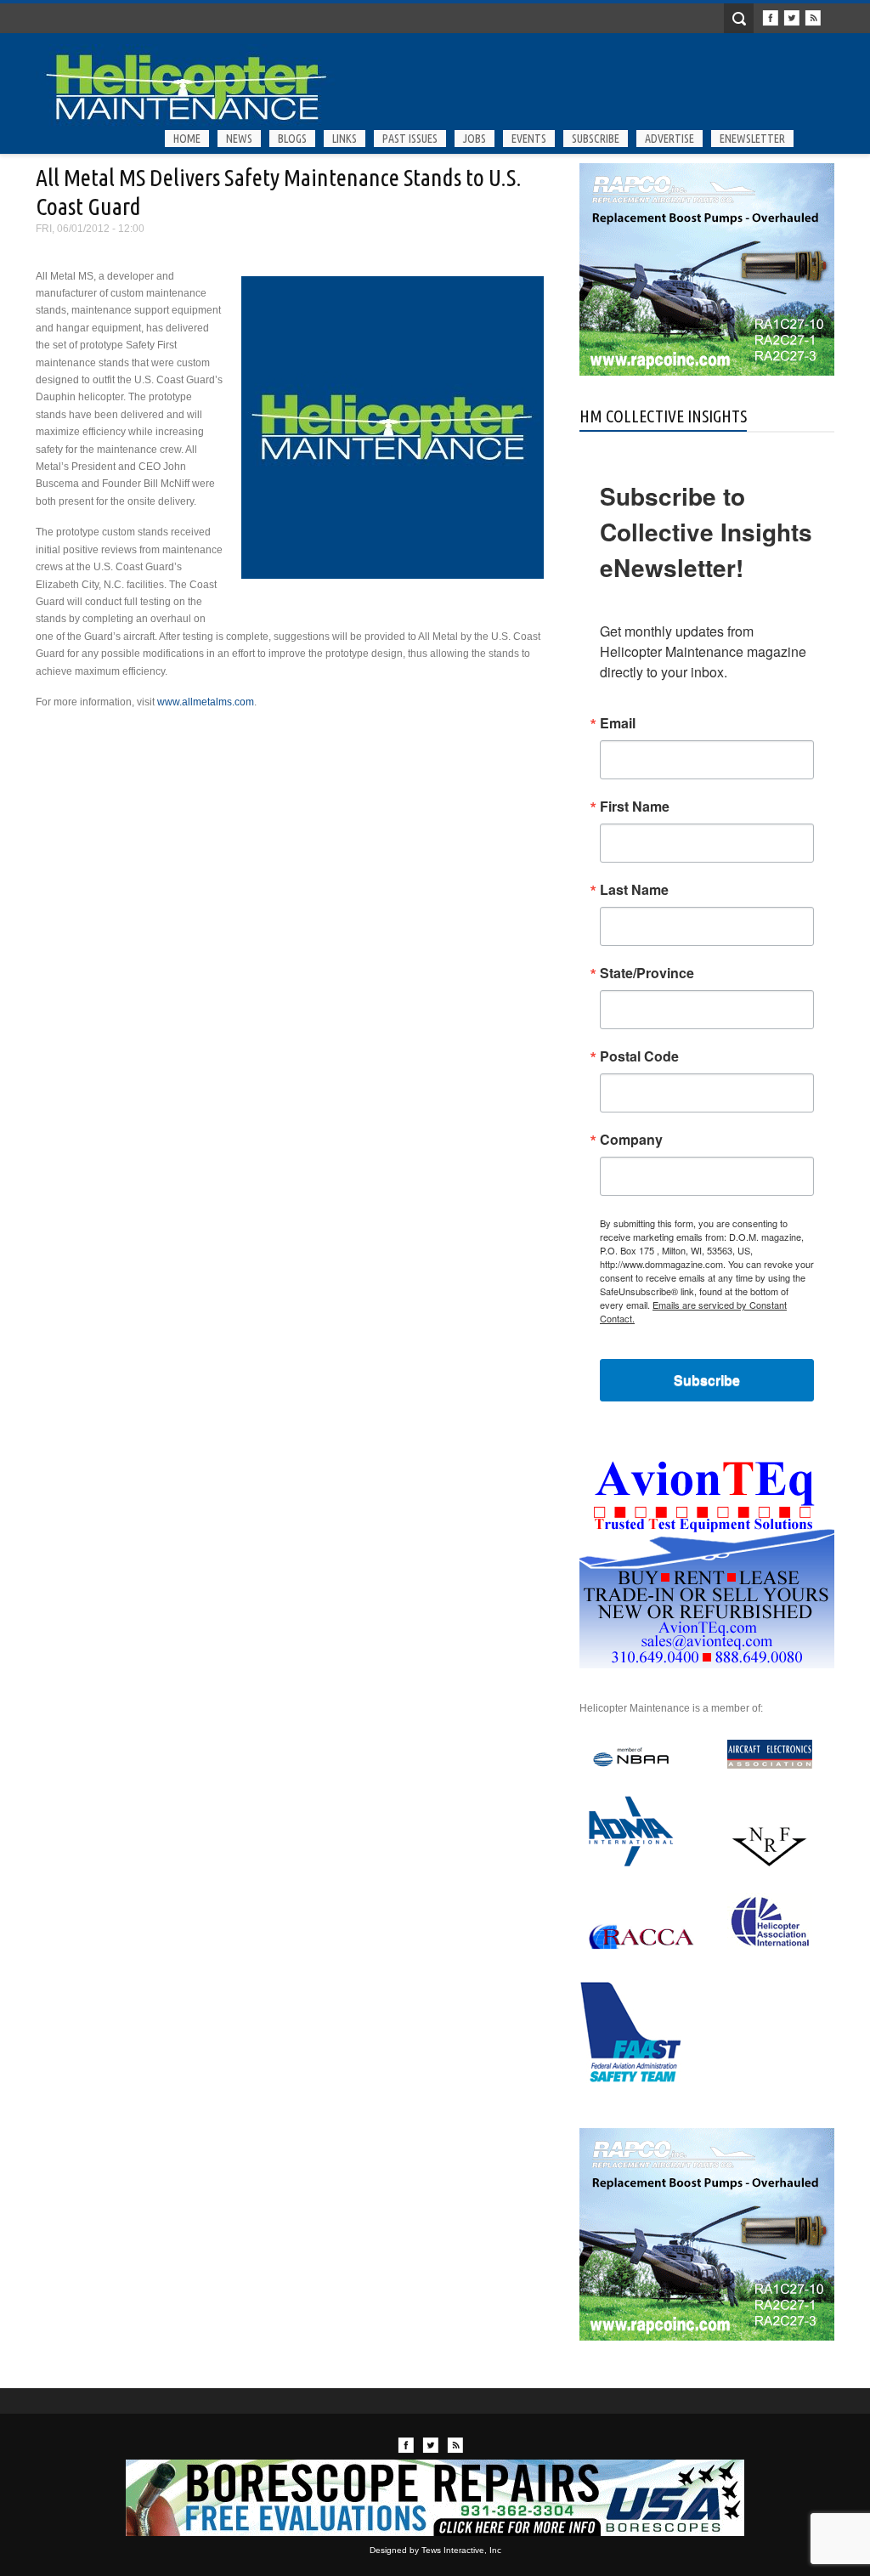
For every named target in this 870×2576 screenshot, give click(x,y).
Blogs (292, 139)
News (239, 139)
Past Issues (410, 139)
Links (345, 139)
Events (529, 139)
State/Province (647, 973)
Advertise (669, 139)
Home (187, 139)
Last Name (634, 890)
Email (618, 723)
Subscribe (596, 139)
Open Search (739, 18)
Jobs (475, 139)
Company (631, 1140)
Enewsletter (752, 139)
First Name (635, 807)
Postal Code (639, 1056)
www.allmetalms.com (206, 702)
